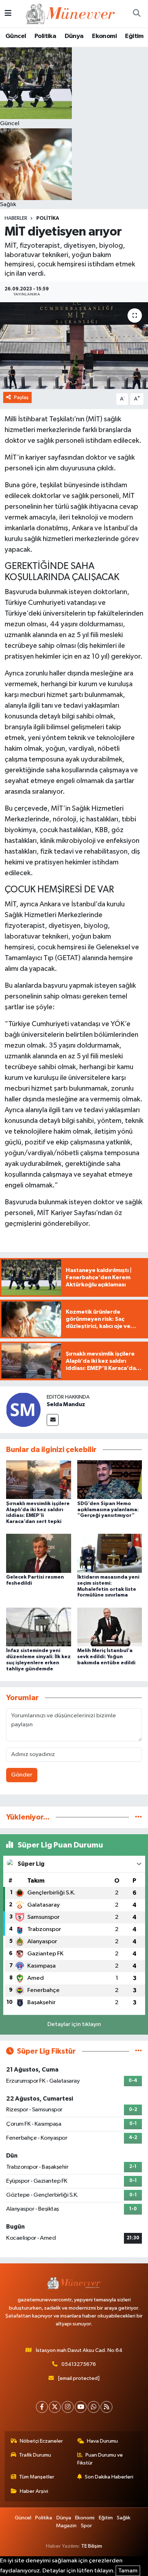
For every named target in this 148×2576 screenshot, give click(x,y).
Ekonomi (104, 36)
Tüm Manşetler (37, 2477)
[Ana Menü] (8, 13)
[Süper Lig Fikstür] (138, 2051)
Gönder (22, 1775)
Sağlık (124, 2518)
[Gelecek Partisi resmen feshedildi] (39, 1553)
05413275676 (79, 2364)
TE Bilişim (92, 2546)
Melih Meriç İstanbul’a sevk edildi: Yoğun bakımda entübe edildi (106, 1657)
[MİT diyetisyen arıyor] (74, 345)
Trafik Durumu (35, 2455)
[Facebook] (42, 2407)
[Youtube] (81, 2407)
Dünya (74, 36)
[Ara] (137, 14)
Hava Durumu (102, 2441)
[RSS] (107, 2407)
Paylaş (21, 397)
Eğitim (134, 36)
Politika (45, 36)
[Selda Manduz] (23, 1410)
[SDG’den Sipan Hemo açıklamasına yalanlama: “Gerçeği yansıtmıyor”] (110, 1479)
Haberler (16, 218)
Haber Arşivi (34, 2491)
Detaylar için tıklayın (74, 2024)
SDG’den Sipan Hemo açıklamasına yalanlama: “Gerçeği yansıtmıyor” (108, 1510)
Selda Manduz (66, 1404)
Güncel (16, 36)
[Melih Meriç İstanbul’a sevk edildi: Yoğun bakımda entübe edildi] (110, 1627)
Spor (86, 2526)
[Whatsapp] (94, 2407)
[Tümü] (138, 1817)
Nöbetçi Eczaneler (41, 2441)
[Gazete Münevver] (71, 13)
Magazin (66, 2526)
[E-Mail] (53, 1420)
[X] (55, 2407)
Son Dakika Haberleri (109, 2477)
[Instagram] (68, 2407)
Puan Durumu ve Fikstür (100, 2459)
